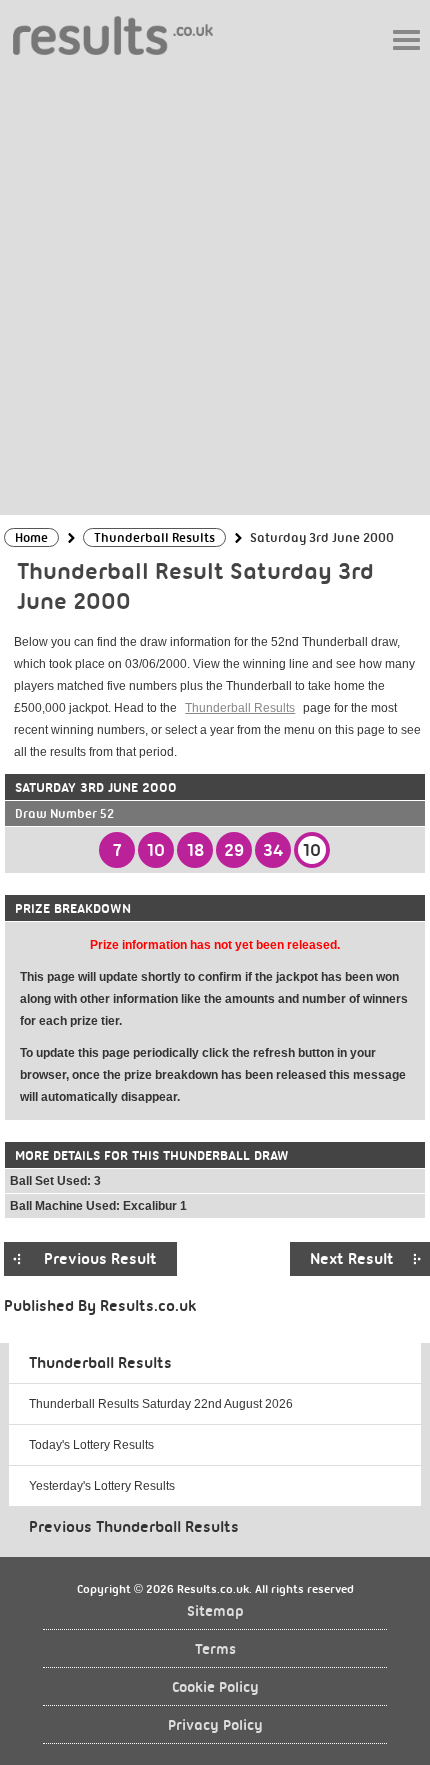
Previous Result (100, 1259)
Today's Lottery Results (91, 1445)
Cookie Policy (215, 1687)
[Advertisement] (215, 284)
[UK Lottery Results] (113, 34)
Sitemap (215, 1611)
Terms (215, 1649)
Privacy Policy (215, 1725)
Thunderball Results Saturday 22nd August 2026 (161, 1404)
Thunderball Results (240, 708)
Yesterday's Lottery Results (102, 1486)
